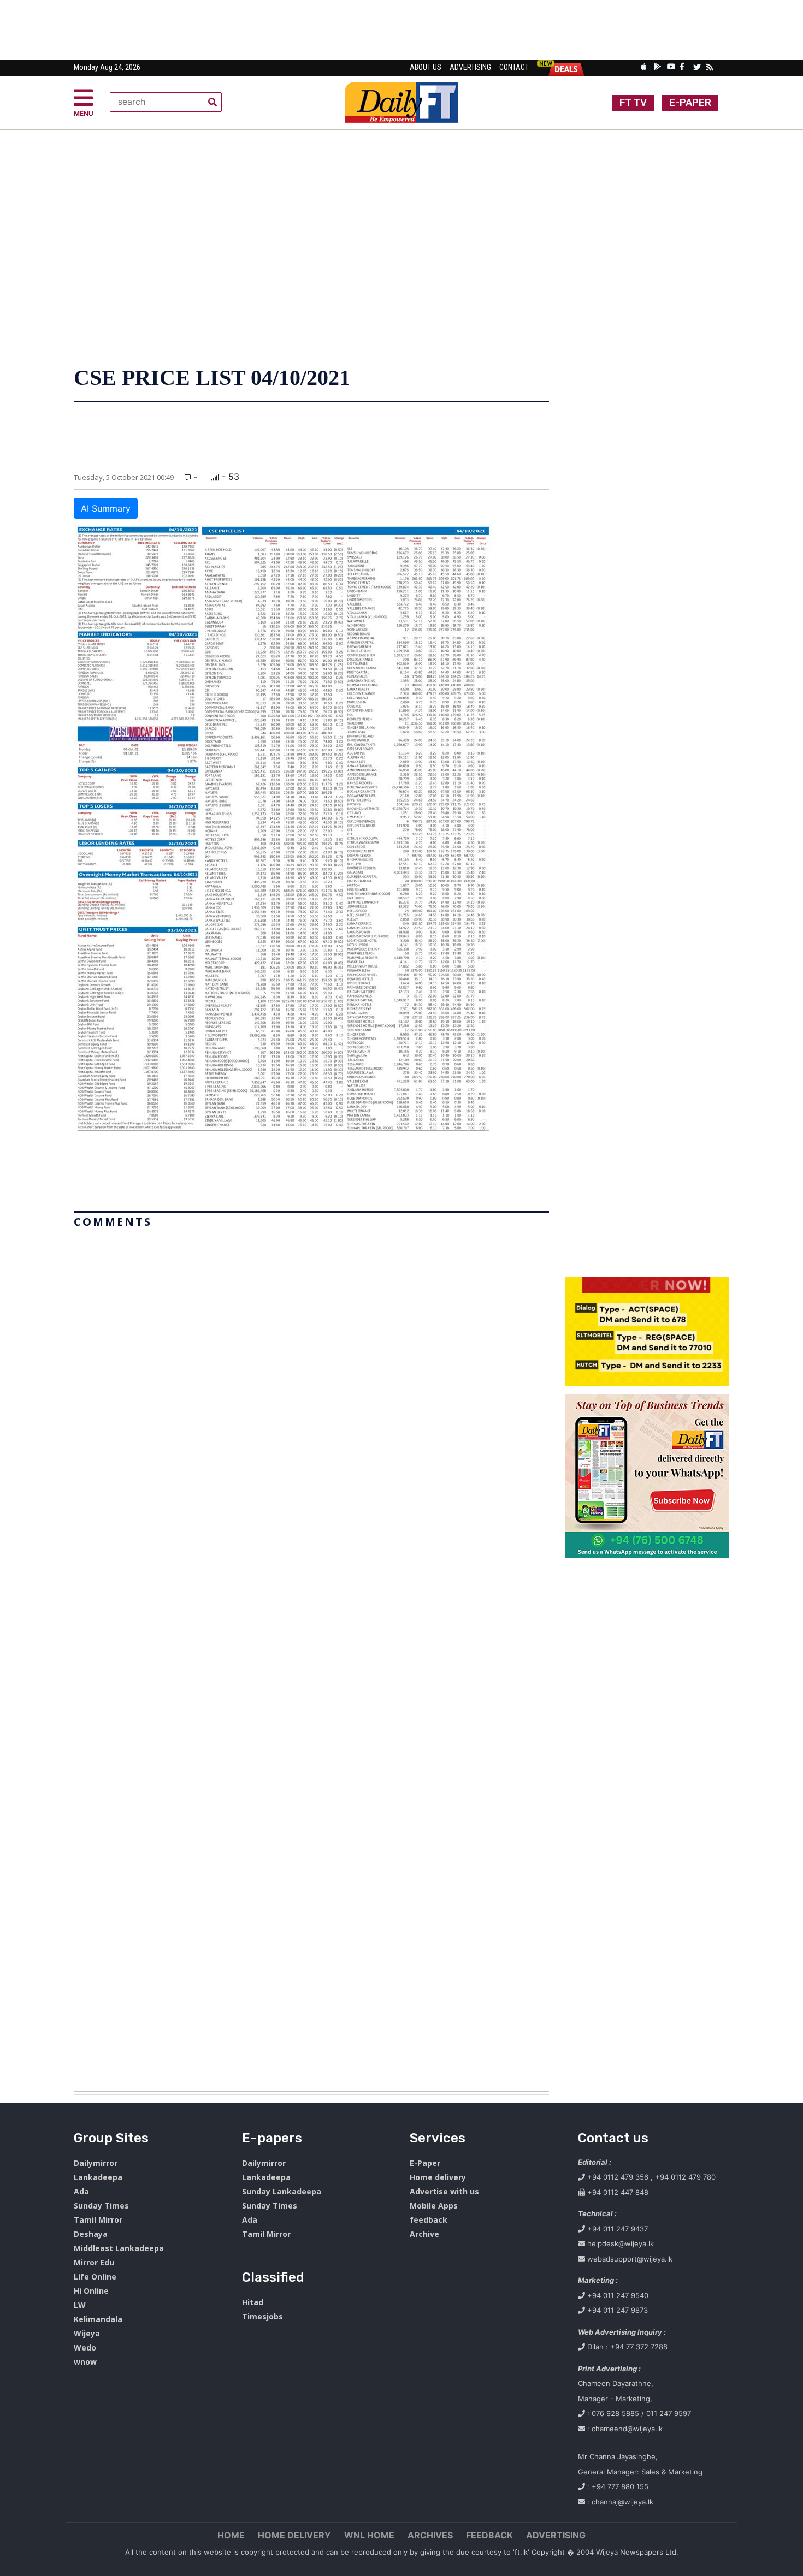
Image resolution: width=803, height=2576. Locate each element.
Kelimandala (98, 2319)
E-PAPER (690, 103)
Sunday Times (101, 2206)
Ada (81, 2191)
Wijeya (87, 2333)
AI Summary (106, 508)
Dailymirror (96, 2163)
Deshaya (91, 2234)
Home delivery (438, 2177)
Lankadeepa (98, 2177)
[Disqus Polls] (311, 1369)
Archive (424, 2234)
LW (80, 2305)
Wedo (85, 2348)
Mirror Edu (94, 2262)
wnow (85, 2362)
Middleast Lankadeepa (119, 2248)
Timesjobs (262, 2316)
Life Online (95, 2277)
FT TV (633, 103)
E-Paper (425, 2163)
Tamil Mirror (98, 2220)
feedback (429, 2220)
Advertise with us (444, 2191)
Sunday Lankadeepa (282, 2191)
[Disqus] (311, 1655)
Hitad (253, 2302)
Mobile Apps (434, 2206)
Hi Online (91, 2291)
